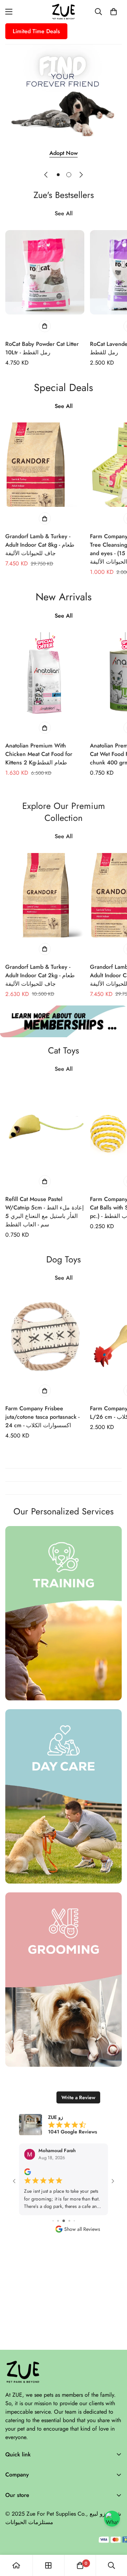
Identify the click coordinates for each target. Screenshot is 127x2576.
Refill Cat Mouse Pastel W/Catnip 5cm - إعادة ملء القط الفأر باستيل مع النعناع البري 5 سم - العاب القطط (44, 1212)
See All (64, 213)
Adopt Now (64, 153)
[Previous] (46, 175)
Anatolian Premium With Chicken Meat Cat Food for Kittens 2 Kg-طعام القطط (39, 754)
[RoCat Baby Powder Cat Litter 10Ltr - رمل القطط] (45, 283)
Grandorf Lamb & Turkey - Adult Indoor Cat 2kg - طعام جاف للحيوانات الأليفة (40, 975)
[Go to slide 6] (69, 2221)
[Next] (81, 175)
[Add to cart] (45, 326)
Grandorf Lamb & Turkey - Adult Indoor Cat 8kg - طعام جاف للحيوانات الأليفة (40, 545)
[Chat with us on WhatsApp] (112, 2519)
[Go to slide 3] (53, 2221)
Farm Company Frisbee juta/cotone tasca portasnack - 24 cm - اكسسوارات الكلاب (42, 1417)
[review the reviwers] (27, 2172)
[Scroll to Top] (114, 2539)
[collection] (48, 2565)
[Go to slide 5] (64, 2221)
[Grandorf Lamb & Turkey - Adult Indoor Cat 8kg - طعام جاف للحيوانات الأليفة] (45, 475)
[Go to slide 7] (74, 2221)
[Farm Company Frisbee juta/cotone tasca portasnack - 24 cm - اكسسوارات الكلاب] (45, 1347)
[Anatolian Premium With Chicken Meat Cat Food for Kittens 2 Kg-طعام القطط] (45, 685)
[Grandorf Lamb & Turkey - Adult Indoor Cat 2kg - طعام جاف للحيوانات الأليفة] (45, 906)
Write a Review (78, 2097)
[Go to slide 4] (58, 2221)
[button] (114, 12)
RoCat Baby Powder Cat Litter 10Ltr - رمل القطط (42, 348)
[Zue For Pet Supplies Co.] (64, 12)
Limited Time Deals (36, 31)
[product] (16, 2565)
